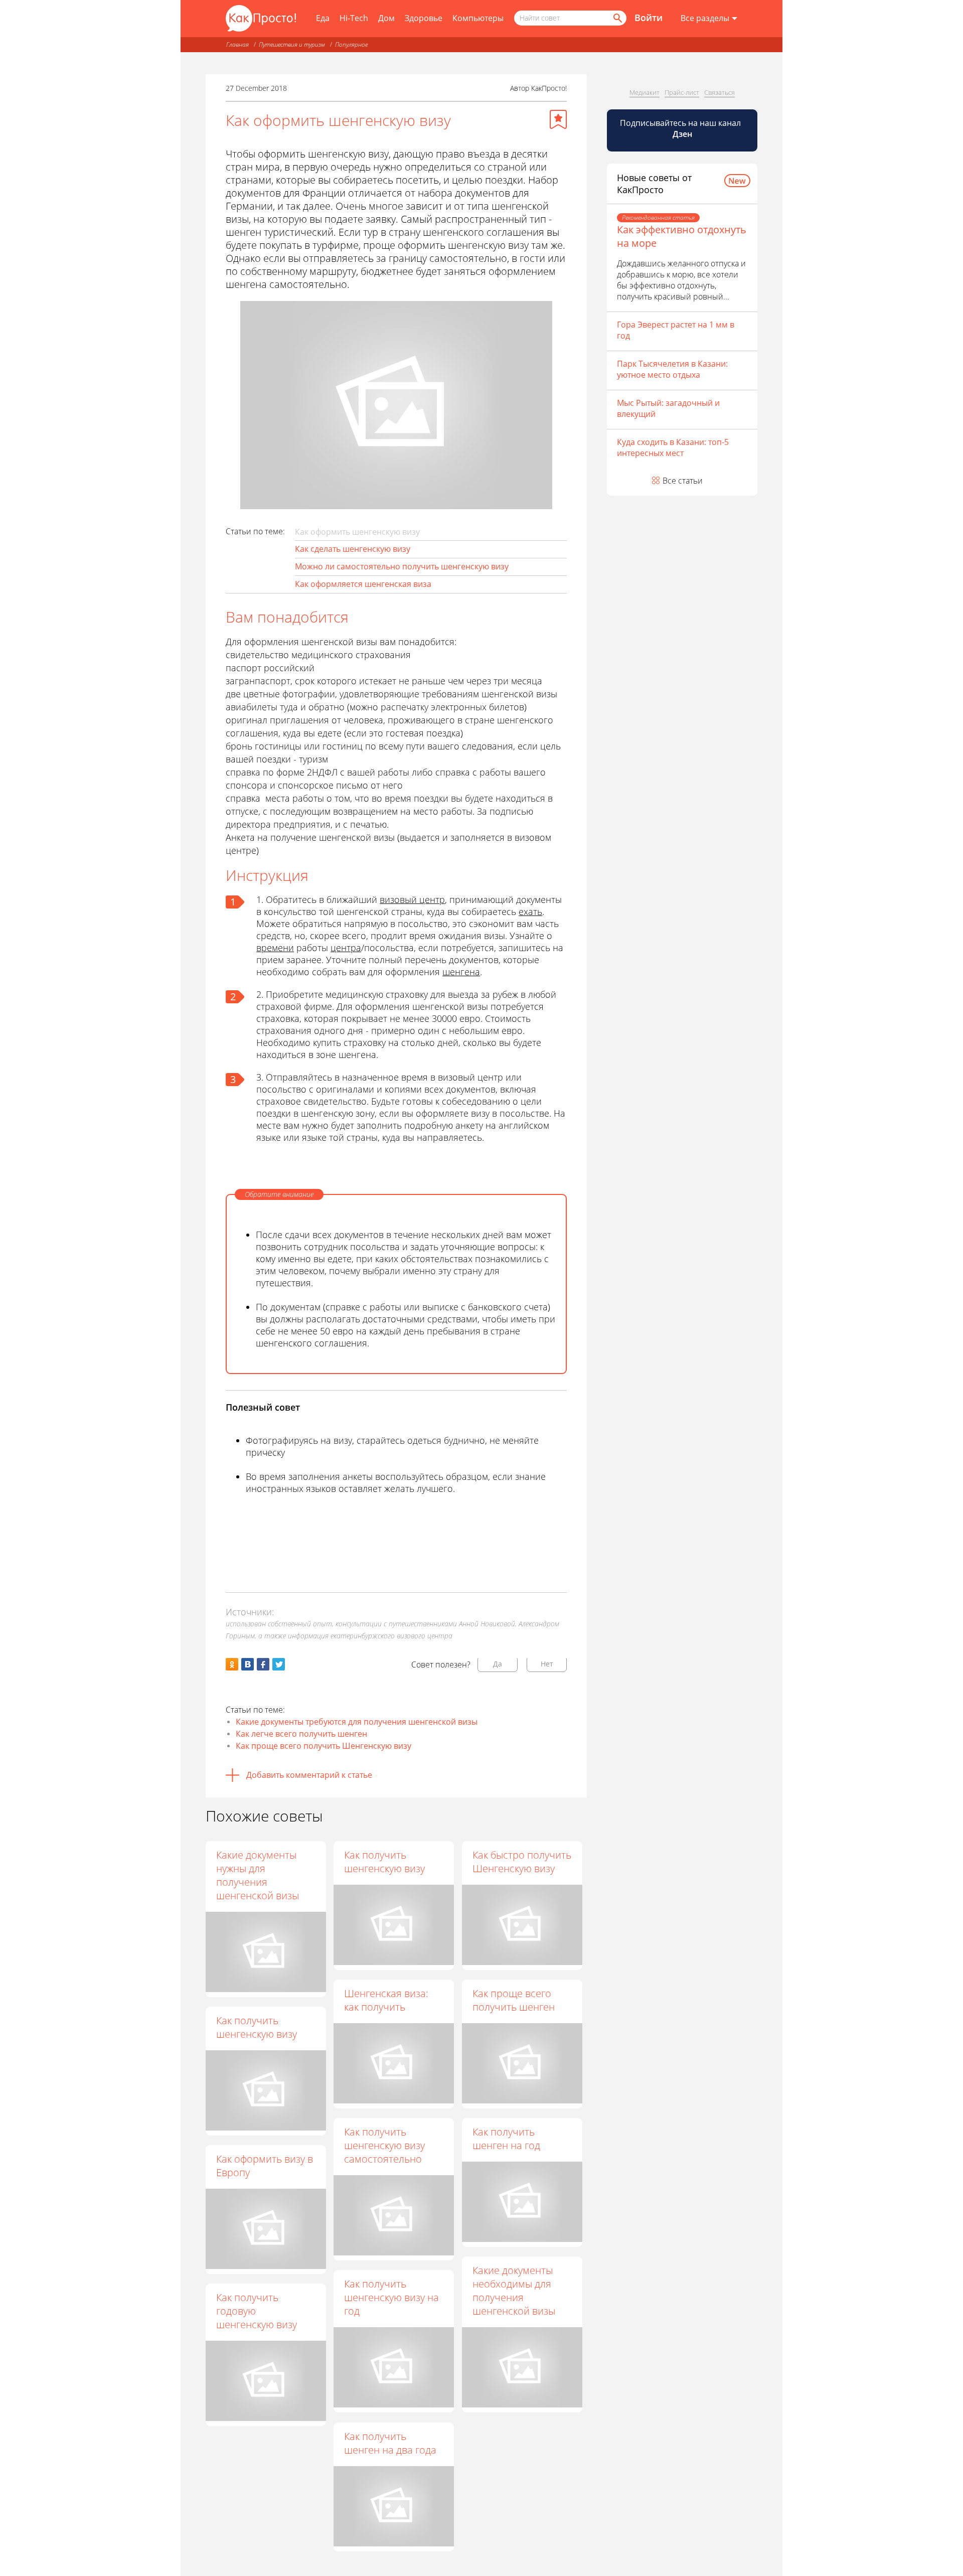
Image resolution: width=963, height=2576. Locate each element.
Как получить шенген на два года (390, 2443)
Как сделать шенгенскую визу (353, 549)
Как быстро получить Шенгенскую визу (522, 1862)
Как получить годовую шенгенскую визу (257, 2311)
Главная (237, 44)
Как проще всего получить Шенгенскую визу (324, 1746)
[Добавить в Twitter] (279, 1664)
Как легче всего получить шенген (301, 1734)
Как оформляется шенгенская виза (363, 584)
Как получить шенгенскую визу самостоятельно (384, 2145)
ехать (530, 912)
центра (346, 948)
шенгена (461, 972)
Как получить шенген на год (506, 2139)
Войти (649, 18)
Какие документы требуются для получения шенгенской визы (357, 1722)
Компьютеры (478, 18)
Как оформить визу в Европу (265, 2166)
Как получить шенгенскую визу (384, 1862)
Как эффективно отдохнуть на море (682, 236)
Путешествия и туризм (292, 44)
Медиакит (645, 92)
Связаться (719, 92)
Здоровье (424, 18)
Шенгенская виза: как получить (386, 2000)
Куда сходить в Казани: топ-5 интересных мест (673, 447)
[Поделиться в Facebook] (263, 1664)
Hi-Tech (354, 18)
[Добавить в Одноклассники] (232, 1664)
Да (498, 1664)
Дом (386, 18)
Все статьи (683, 481)
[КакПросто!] (261, 18)
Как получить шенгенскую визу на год (391, 2297)
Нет (547, 1664)
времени (275, 948)
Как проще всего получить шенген (514, 2000)
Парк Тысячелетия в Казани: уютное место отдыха (672, 369)
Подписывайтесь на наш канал (681, 128)
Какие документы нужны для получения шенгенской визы (258, 1875)
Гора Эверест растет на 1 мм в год (676, 330)
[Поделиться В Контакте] (248, 1664)
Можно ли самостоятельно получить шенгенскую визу (402, 566)
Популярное (351, 44)
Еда (323, 18)
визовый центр (412, 899)
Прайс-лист (682, 92)
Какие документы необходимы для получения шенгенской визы (514, 2291)
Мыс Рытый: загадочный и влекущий (668, 408)
